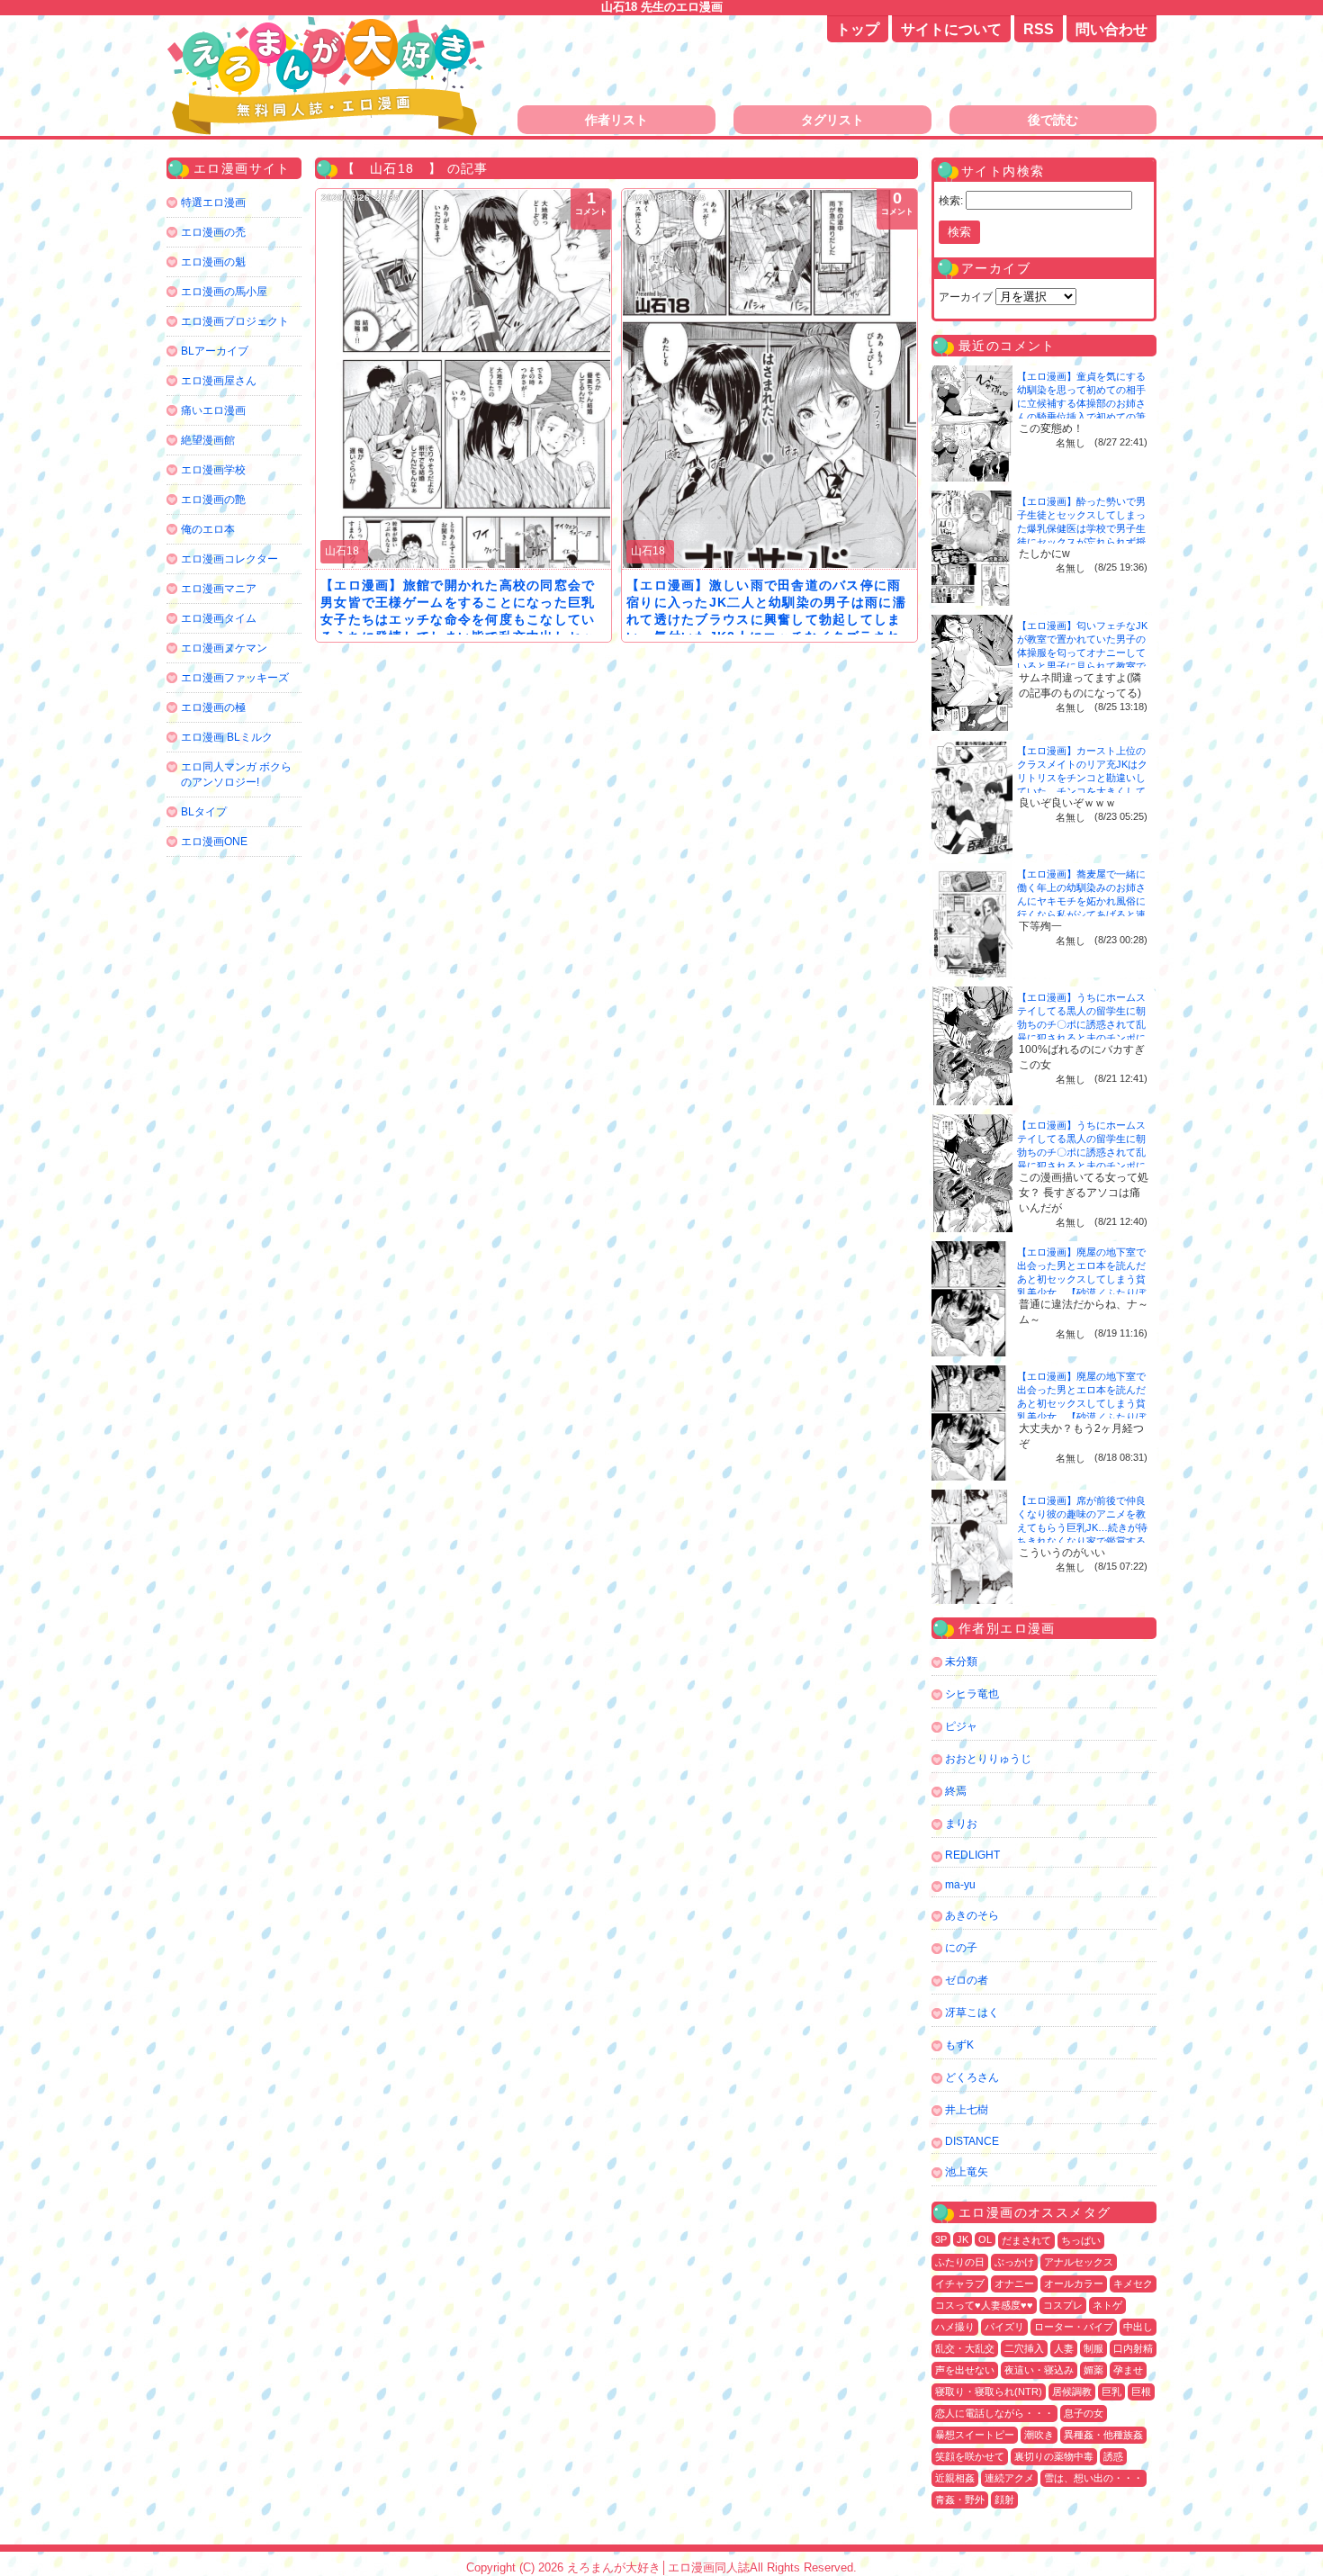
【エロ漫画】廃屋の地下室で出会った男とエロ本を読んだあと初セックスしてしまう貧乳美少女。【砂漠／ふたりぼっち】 (1081, 1279)
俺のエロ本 (208, 529)
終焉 (956, 1791)
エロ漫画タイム (219, 618)
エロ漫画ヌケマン (224, 648)
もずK (959, 2045)
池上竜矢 (967, 2172)
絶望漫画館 (208, 440)
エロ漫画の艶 (213, 500)
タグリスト (832, 120)
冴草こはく (972, 2013)
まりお (961, 1824)
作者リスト (616, 120)
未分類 (961, 1662)
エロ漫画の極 (213, 707)
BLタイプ (204, 812)
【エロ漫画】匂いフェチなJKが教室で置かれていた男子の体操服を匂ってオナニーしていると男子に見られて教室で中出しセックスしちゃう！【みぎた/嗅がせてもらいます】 (1082, 666)
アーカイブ (966, 297)
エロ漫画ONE (214, 842)
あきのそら (972, 1915)
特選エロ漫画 (213, 203)
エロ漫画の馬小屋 (224, 292)
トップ (858, 29)
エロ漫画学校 (213, 470)
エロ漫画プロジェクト (235, 321)
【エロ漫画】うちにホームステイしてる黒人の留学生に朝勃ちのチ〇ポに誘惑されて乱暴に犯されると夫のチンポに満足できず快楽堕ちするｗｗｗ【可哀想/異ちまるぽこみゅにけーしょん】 (1083, 1038)
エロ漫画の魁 (213, 262)
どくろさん (972, 2077)
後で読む (1053, 120)
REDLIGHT (972, 1855)
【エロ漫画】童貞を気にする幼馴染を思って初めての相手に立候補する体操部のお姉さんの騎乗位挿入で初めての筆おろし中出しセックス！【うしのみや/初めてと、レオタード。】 (1083, 417)
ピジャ (961, 1726)
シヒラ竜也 (972, 1694)
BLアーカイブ (215, 351)
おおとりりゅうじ (988, 1759)
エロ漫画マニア (219, 589)
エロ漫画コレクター (229, 559)
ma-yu (960, 1885)
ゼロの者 (967, 1980)
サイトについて (951, 29)
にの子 (961, 1948)
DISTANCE (972, 2141)
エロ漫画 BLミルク (227, 737)
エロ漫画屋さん (219, 381)
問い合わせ (1111, 29)
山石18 (342, 551)
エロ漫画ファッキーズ (235, 678)
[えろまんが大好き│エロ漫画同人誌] (328, 25)
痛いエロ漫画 (213, 410)
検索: (951, 201)
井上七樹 (967, 2110)
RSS (1039, 29)
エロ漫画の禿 (213, 232)
